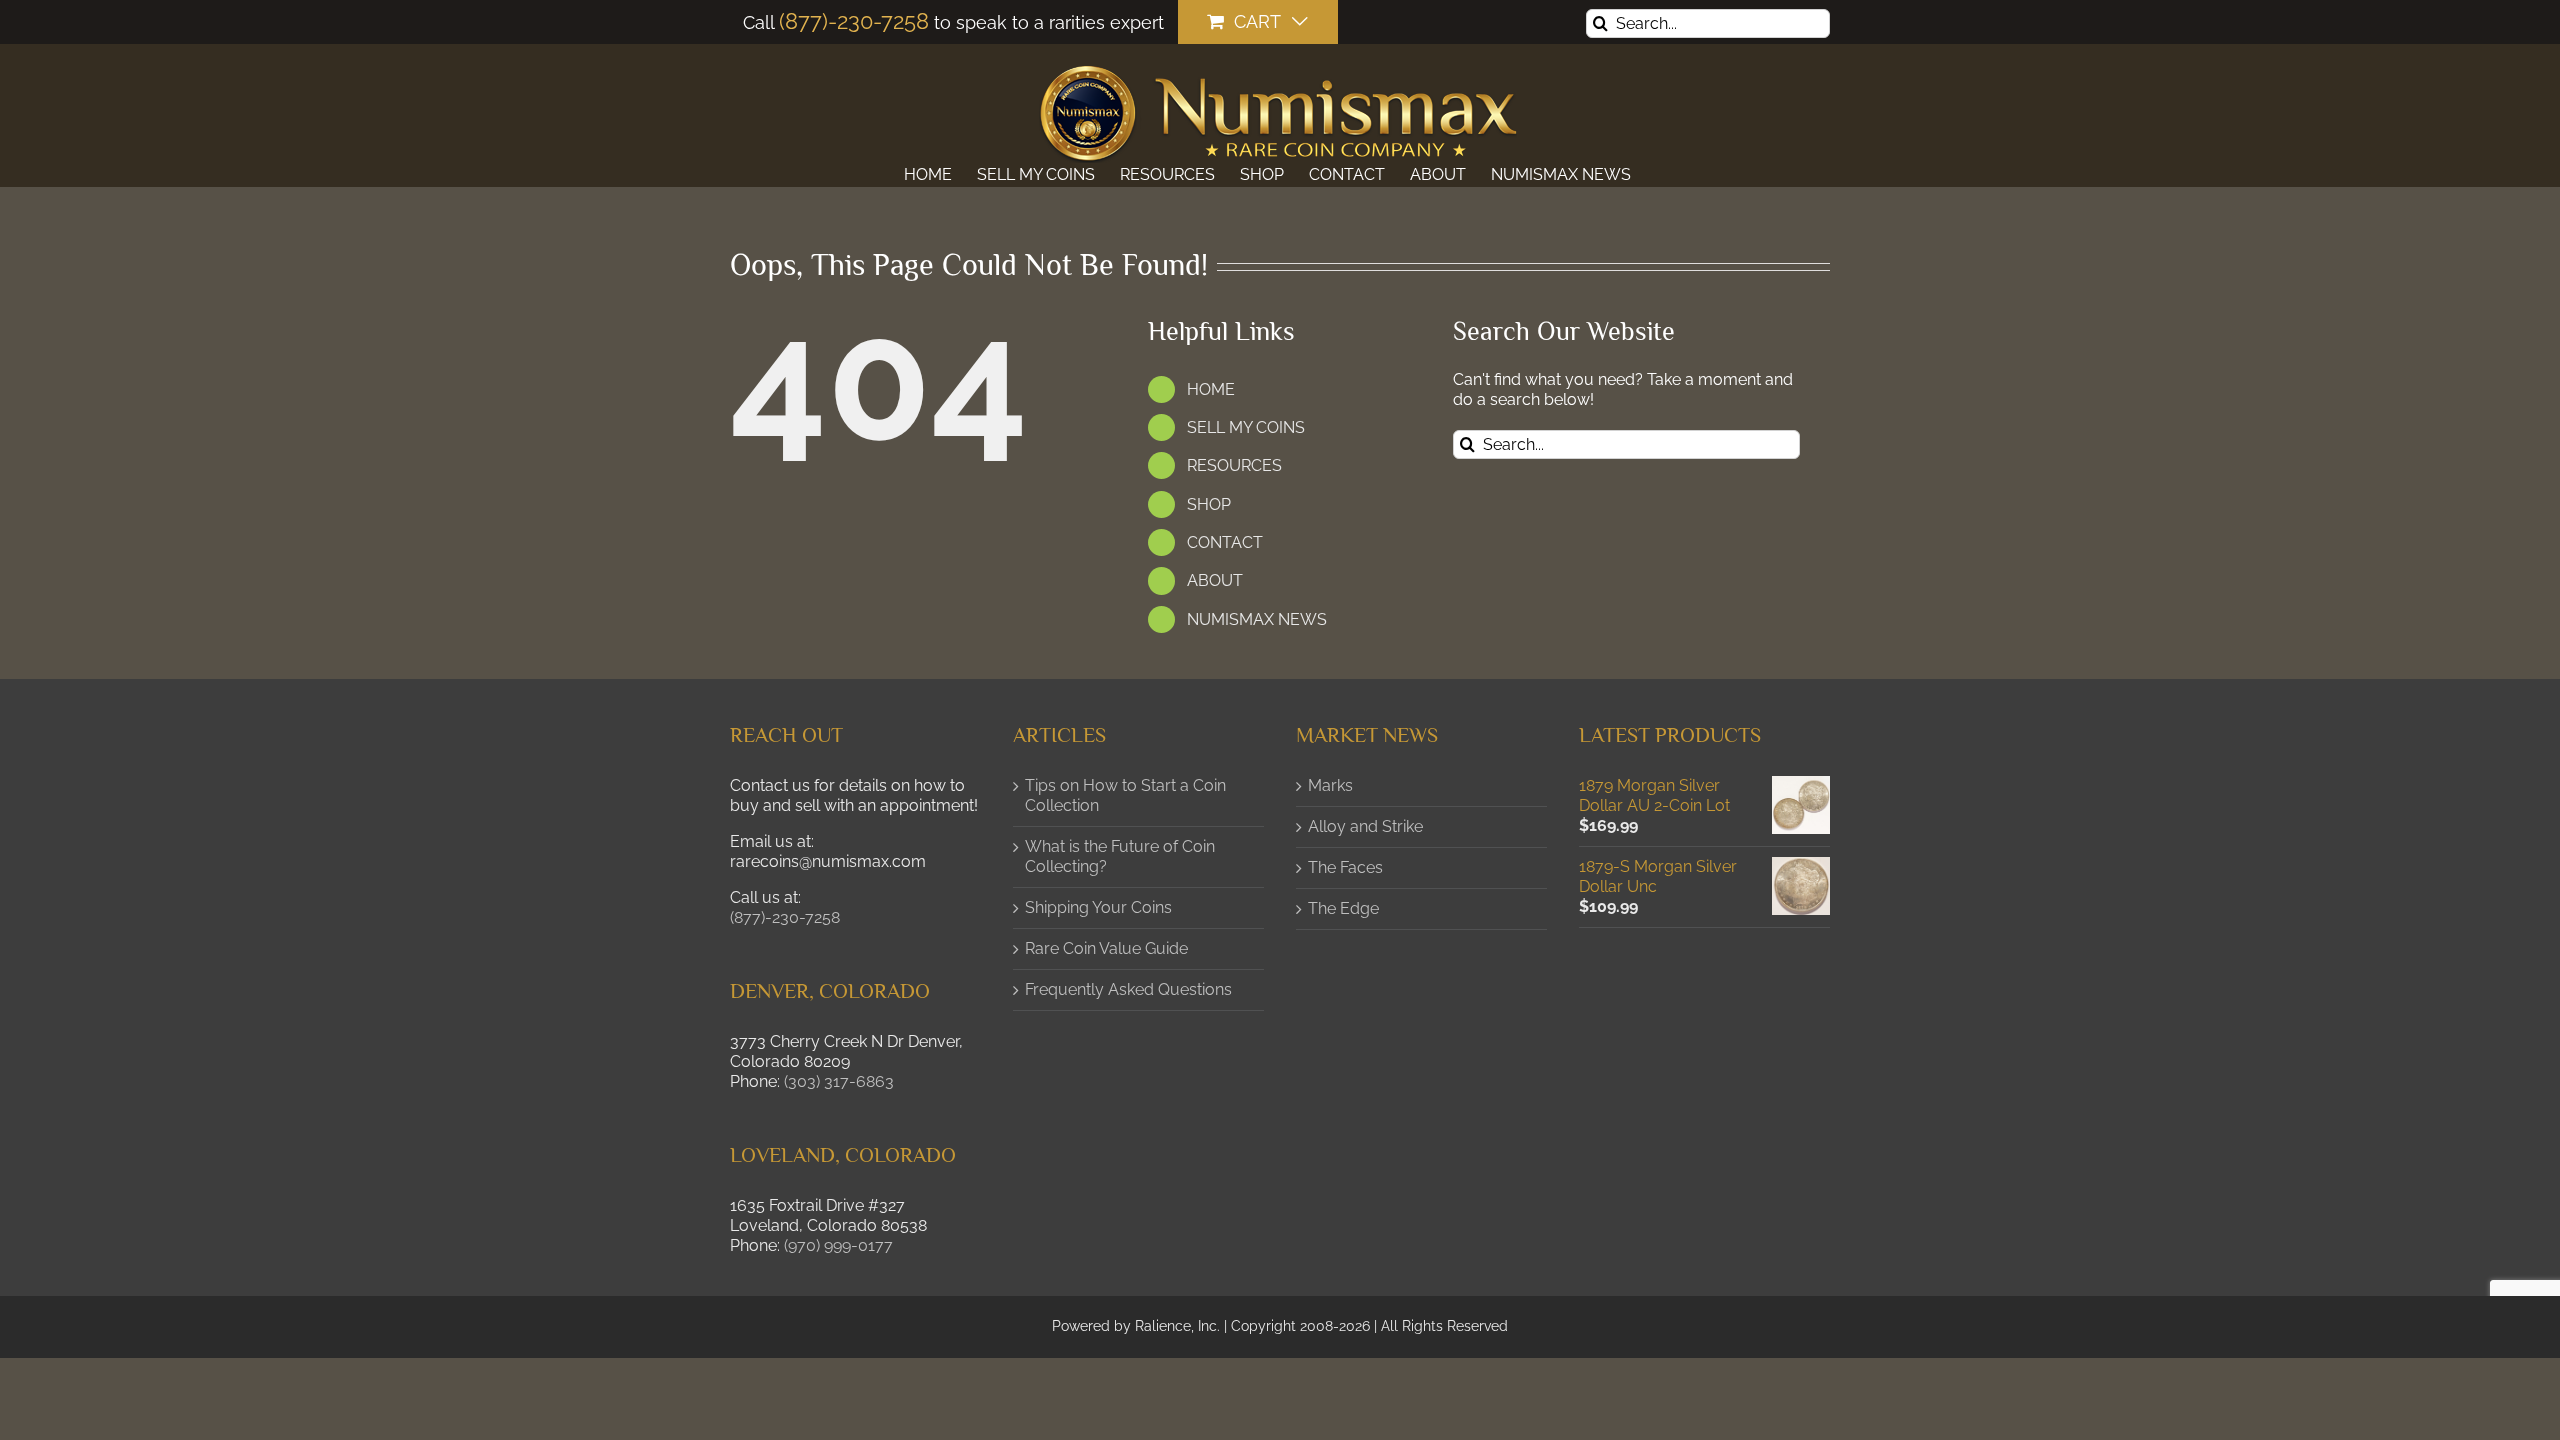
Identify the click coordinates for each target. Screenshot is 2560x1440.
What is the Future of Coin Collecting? (1120, 856)
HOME (1211, 389)
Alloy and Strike (1365, 826)
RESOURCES (1234, 465)
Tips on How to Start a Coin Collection (1125, 795)
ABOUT (1215, 580)
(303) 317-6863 (839, 1081)
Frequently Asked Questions (1128, 989)
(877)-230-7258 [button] (785, 917)
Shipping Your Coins (1098, 907)
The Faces (1345, 867)
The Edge (1343, 908)
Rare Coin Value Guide (1106, 948)
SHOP (1209, 504)
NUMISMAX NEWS (1257, 619)
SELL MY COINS (1246, 427)
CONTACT (1225, 542)
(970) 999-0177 (838, 1245)
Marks (1330, 785)
